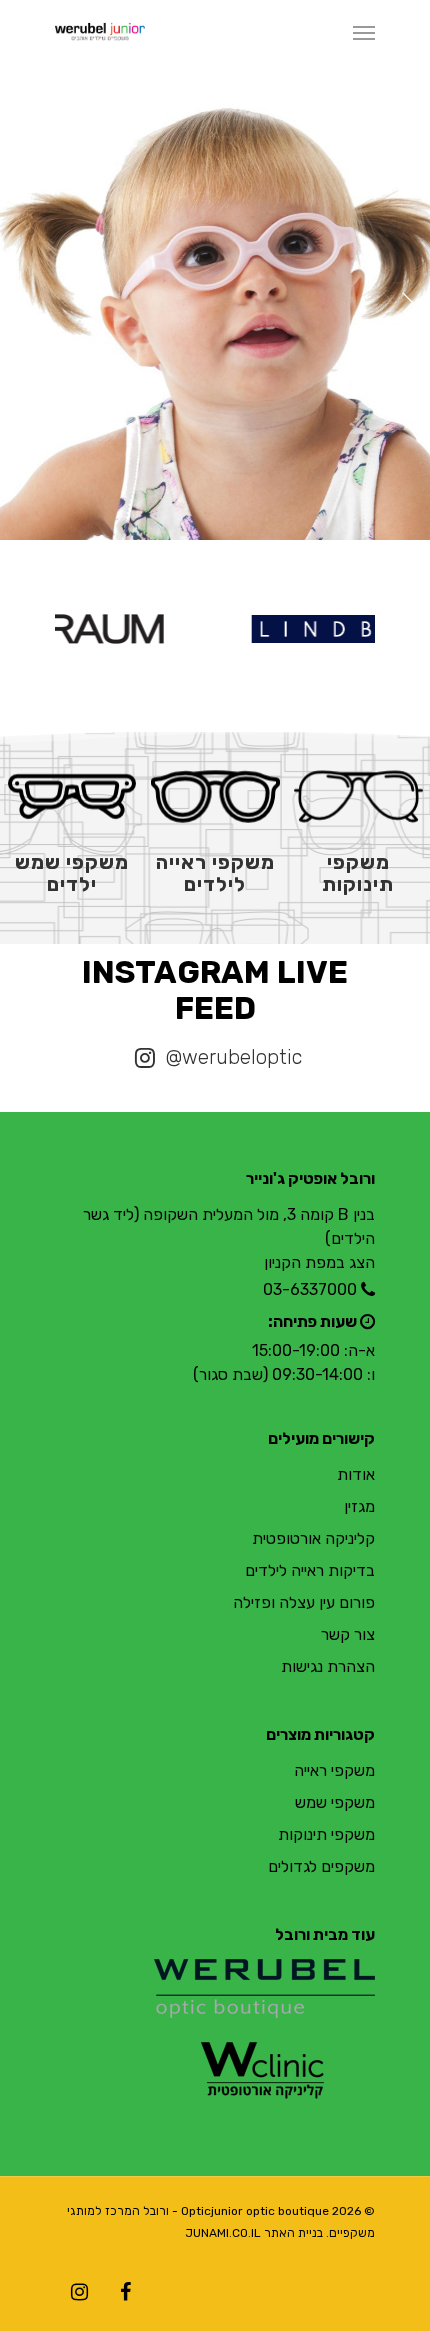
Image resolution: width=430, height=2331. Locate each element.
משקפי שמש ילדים (72, 873)
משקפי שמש (335, 1802)
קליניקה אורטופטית (313, 1538)
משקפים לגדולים (321, 1866)
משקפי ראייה (334, 1770)
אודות (356, 1474)
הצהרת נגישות (328, 1666)
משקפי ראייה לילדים (215, 873)
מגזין (359, 1506)
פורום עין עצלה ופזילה (304, 1602)
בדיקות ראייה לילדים (310, 1570)
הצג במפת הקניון (319, 1262)
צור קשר (348, 1634)
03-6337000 (310, 1289)
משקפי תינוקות (358, 873)
